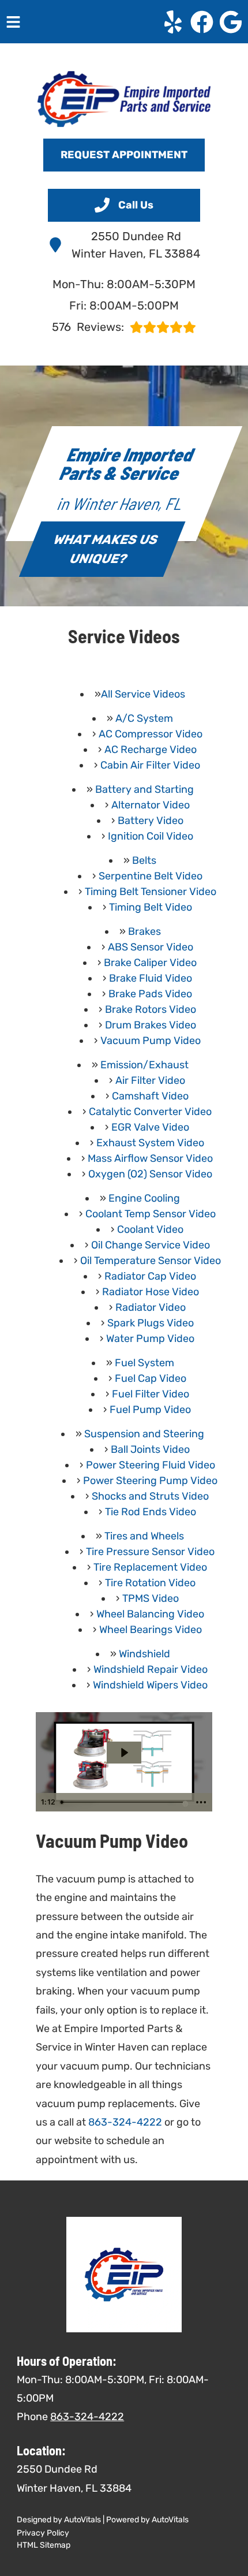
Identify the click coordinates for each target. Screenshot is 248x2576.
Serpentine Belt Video (151, 876)
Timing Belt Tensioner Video (151, 892)
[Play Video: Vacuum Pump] (124, 1753)
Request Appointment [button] (124, 155)
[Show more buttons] (201, 1802)
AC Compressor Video (151, 734)
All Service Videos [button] (143, 694)
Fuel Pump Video (150, 1410)
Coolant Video (150, 1229)
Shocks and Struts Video (150, 1496)
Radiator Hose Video (151, 1292)
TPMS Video (151, 1598)
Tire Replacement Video (150, 1567)
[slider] (123, 1802)
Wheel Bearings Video (151, 1630)
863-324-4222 (125, 2122)
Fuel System (144, 1363)
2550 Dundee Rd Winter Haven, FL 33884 (136, 245)
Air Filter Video (150, 1080)
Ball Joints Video (150, 1449)
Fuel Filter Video (151, 1394)
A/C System (144, 718)
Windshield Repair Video (151, 1669)
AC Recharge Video (151, 750)
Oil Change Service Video (151, 1245)
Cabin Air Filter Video (150, 765)
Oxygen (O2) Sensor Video (150, 1174)
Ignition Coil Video (151, 836)
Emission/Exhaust (144, 1065)
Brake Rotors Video (151, 1009)
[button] (173, 22)
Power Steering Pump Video (150, 1481)
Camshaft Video (150, 1096)
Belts (144, 860)
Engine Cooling (144, 1198)
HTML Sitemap (44, 2545)
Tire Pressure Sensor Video (150, 1552)
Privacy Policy (43, 2533)
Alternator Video (151, 805)
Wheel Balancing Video (150, 1614)
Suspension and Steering (144, 1434)
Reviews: (88, 327)
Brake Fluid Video (151, 978)
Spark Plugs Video (151, 1323)
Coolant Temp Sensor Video (151, 1214)
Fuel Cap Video (151, 1378)
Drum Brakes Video (151, 1025)
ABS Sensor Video (151, 947)
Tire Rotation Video (150, 1583)
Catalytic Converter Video (150, 1112)
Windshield (144, 1654)
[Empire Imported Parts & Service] (124, 99)
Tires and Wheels (144, 1536)
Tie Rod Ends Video (151, 1512)
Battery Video (151, 821)
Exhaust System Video (150, 1143)
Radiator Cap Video (150, 1276)
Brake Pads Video (150, 994)
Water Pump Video (150, 1339)
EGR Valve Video (150, 1127)
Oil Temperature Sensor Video (151, 1261)
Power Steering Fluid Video (151, 1465)
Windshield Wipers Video (150, 1685)
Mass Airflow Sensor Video (150, 1158)
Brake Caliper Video (150, 963)
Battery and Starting (144, 789)
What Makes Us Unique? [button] (106, 549)
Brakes (144, 931)
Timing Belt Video (151, 907)
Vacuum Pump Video (151, 1041)
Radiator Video (151, 1307)
